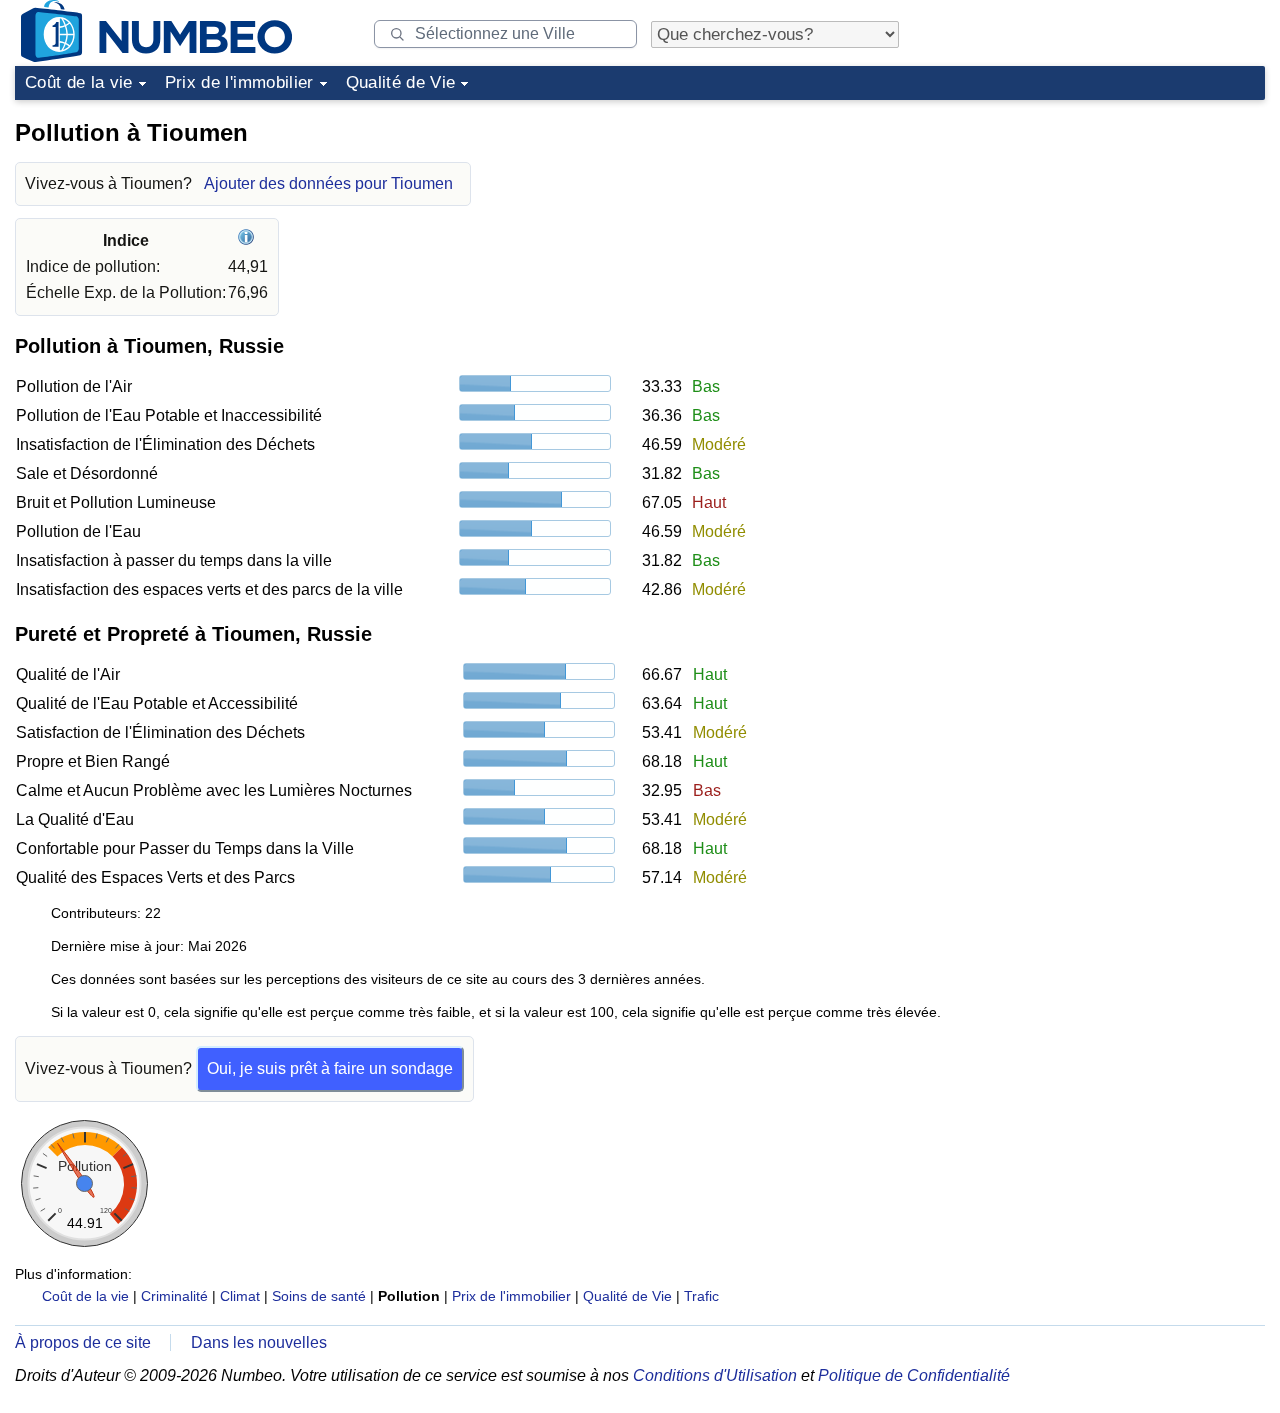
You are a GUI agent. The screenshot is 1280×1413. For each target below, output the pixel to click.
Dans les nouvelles (259, 1342)
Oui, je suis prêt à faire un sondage (330, 1068)
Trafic (701, 1296)
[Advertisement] (1115, 234)
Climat (240, 1296)
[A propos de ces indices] (248, 240)
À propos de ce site (83, 1342)
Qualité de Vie (401, 82)
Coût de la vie (79, 82)
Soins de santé (319, 1296)
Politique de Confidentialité (914, 1375)
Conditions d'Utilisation (715, 1375)
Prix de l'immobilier (239, 82)
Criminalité (174, 1296)
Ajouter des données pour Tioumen (328, 183)
